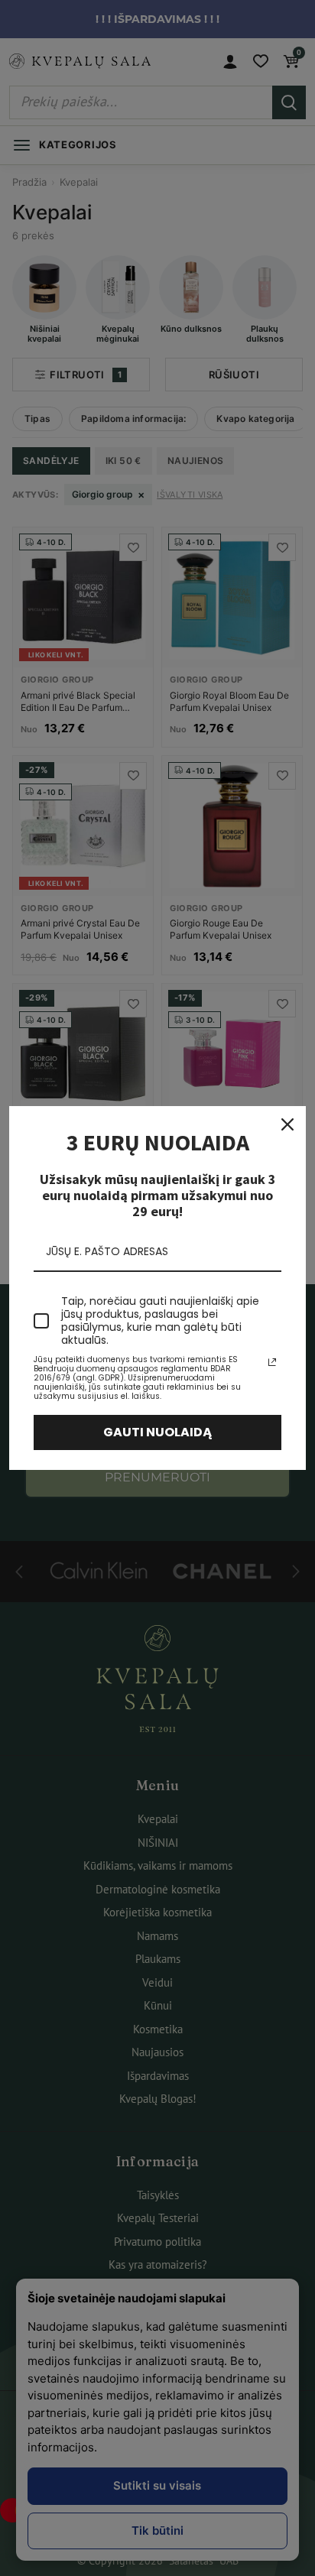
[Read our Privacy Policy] (272, 1362)
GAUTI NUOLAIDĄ (158, 1432)
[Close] (287, 1124)
